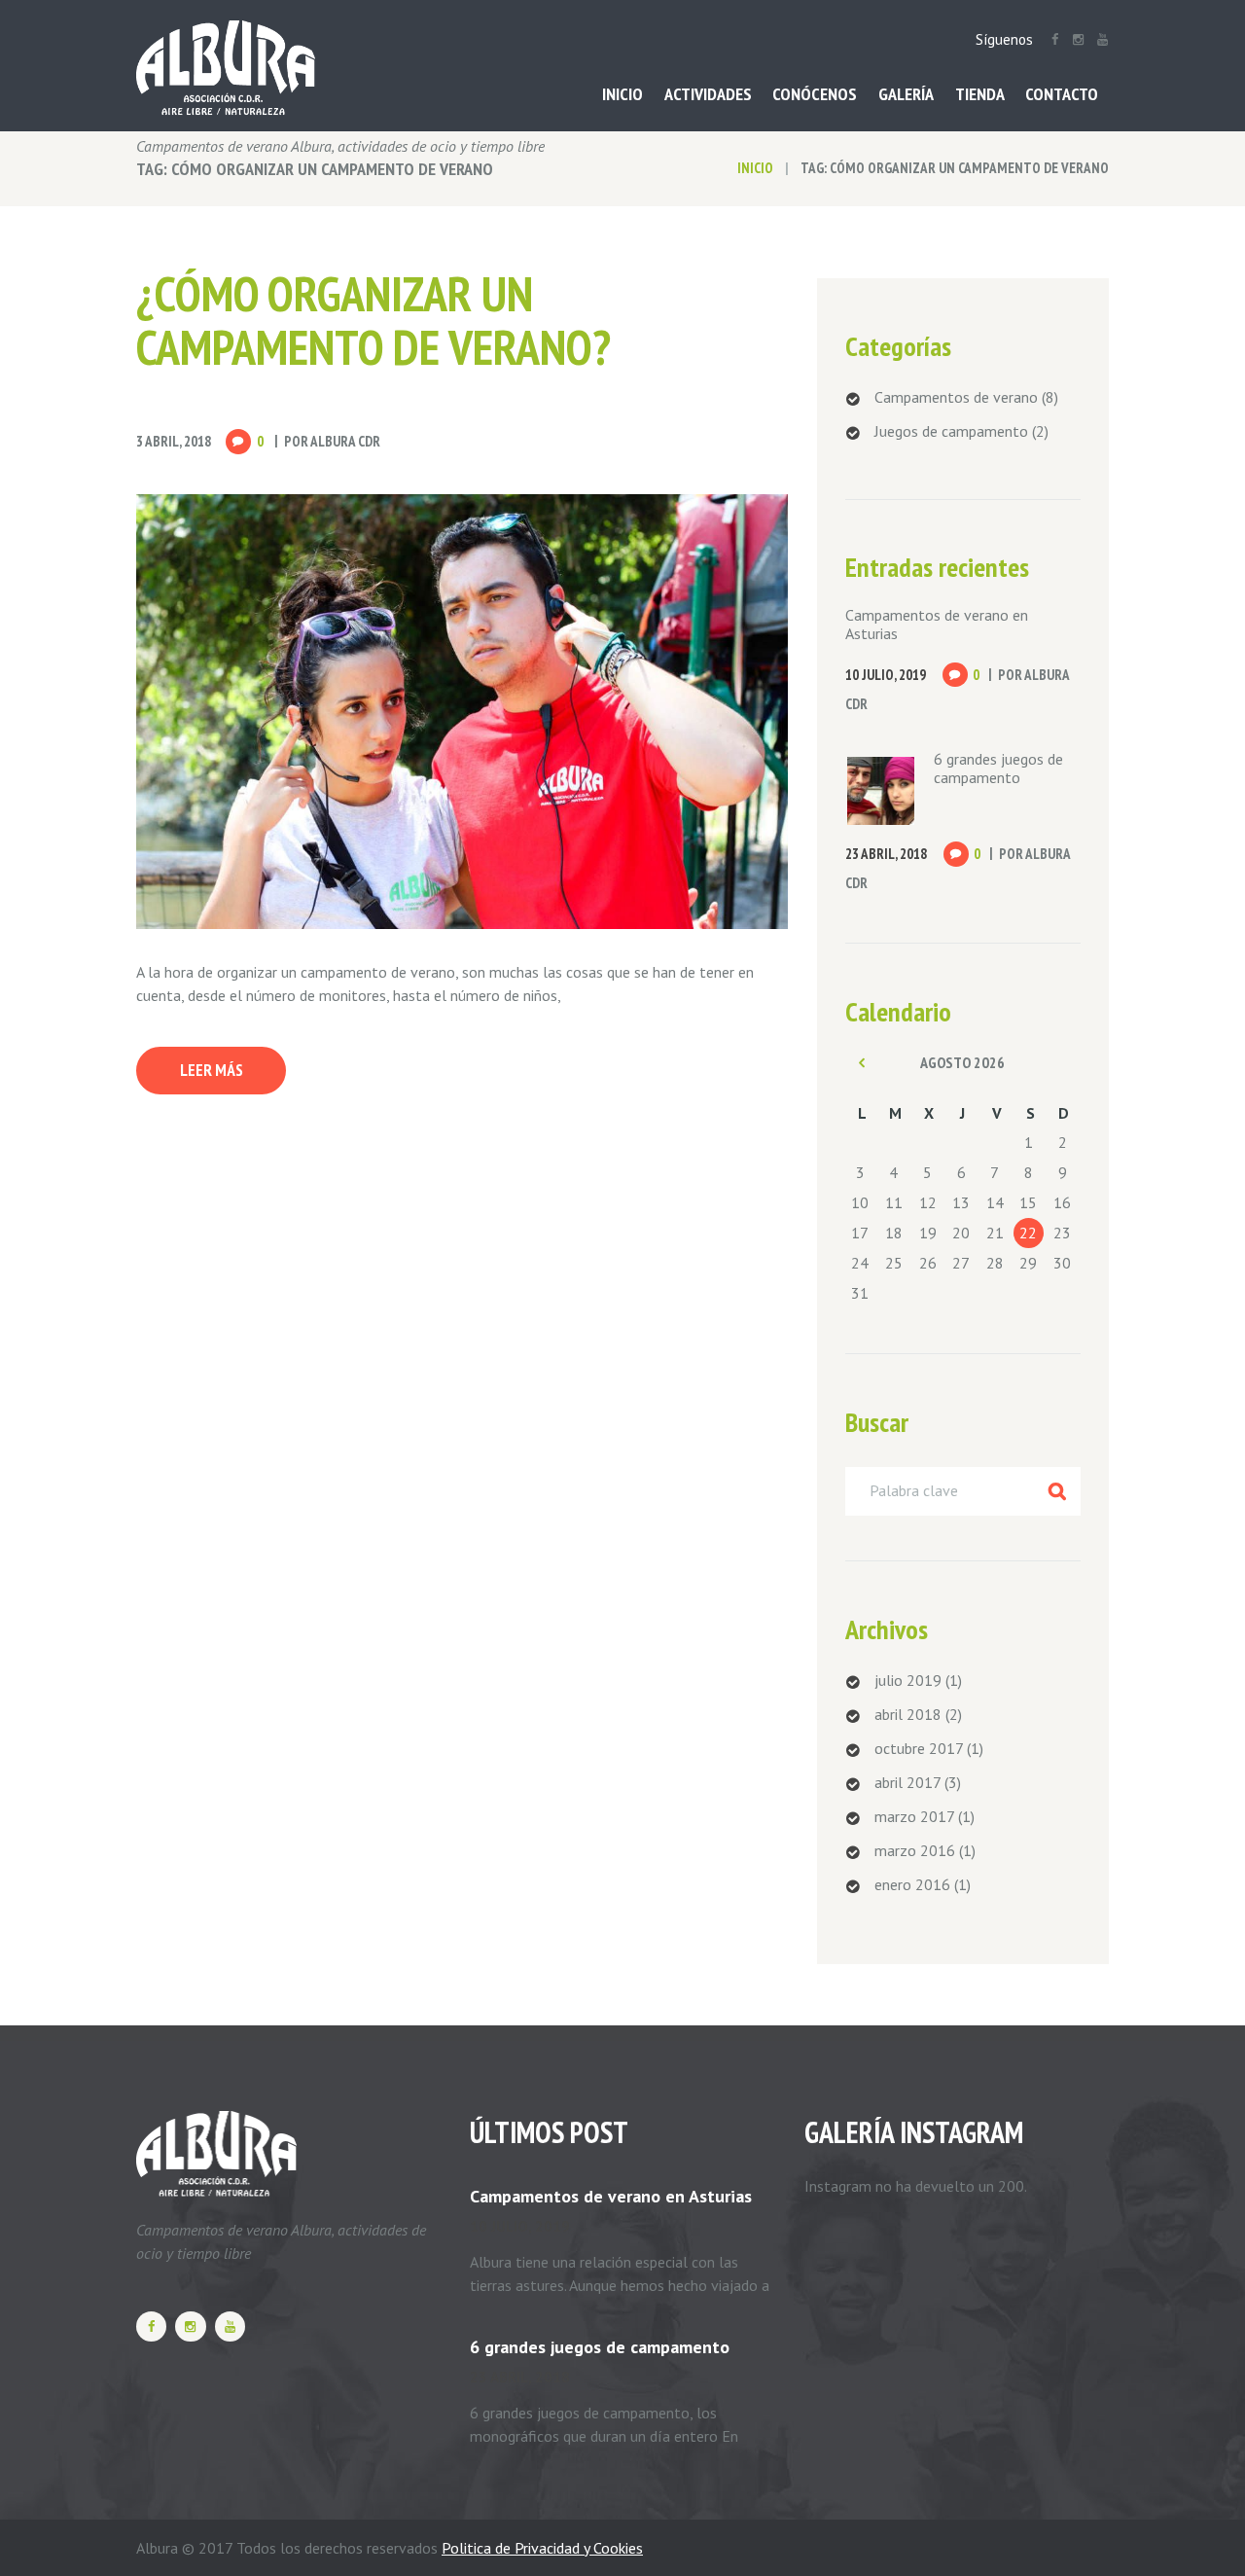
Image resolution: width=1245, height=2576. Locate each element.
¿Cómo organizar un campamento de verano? (373, 320)
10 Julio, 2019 (886, 675)
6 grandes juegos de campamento (998, 768)
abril (908, 1714)
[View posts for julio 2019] (862, 1062)
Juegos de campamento (951, 431)
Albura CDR (345, 441)
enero (912, 1884)
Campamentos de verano (956, 397)
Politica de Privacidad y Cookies (542, 2548)
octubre (919, 1748)
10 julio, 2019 (520, 2226)
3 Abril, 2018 (174, 441)
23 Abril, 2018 (886, 854)
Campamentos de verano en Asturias (937, 624)
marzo (914, 1816)
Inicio (755, 168)
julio (908, 1680)
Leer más (212, 1070)
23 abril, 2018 (520, 2377)
